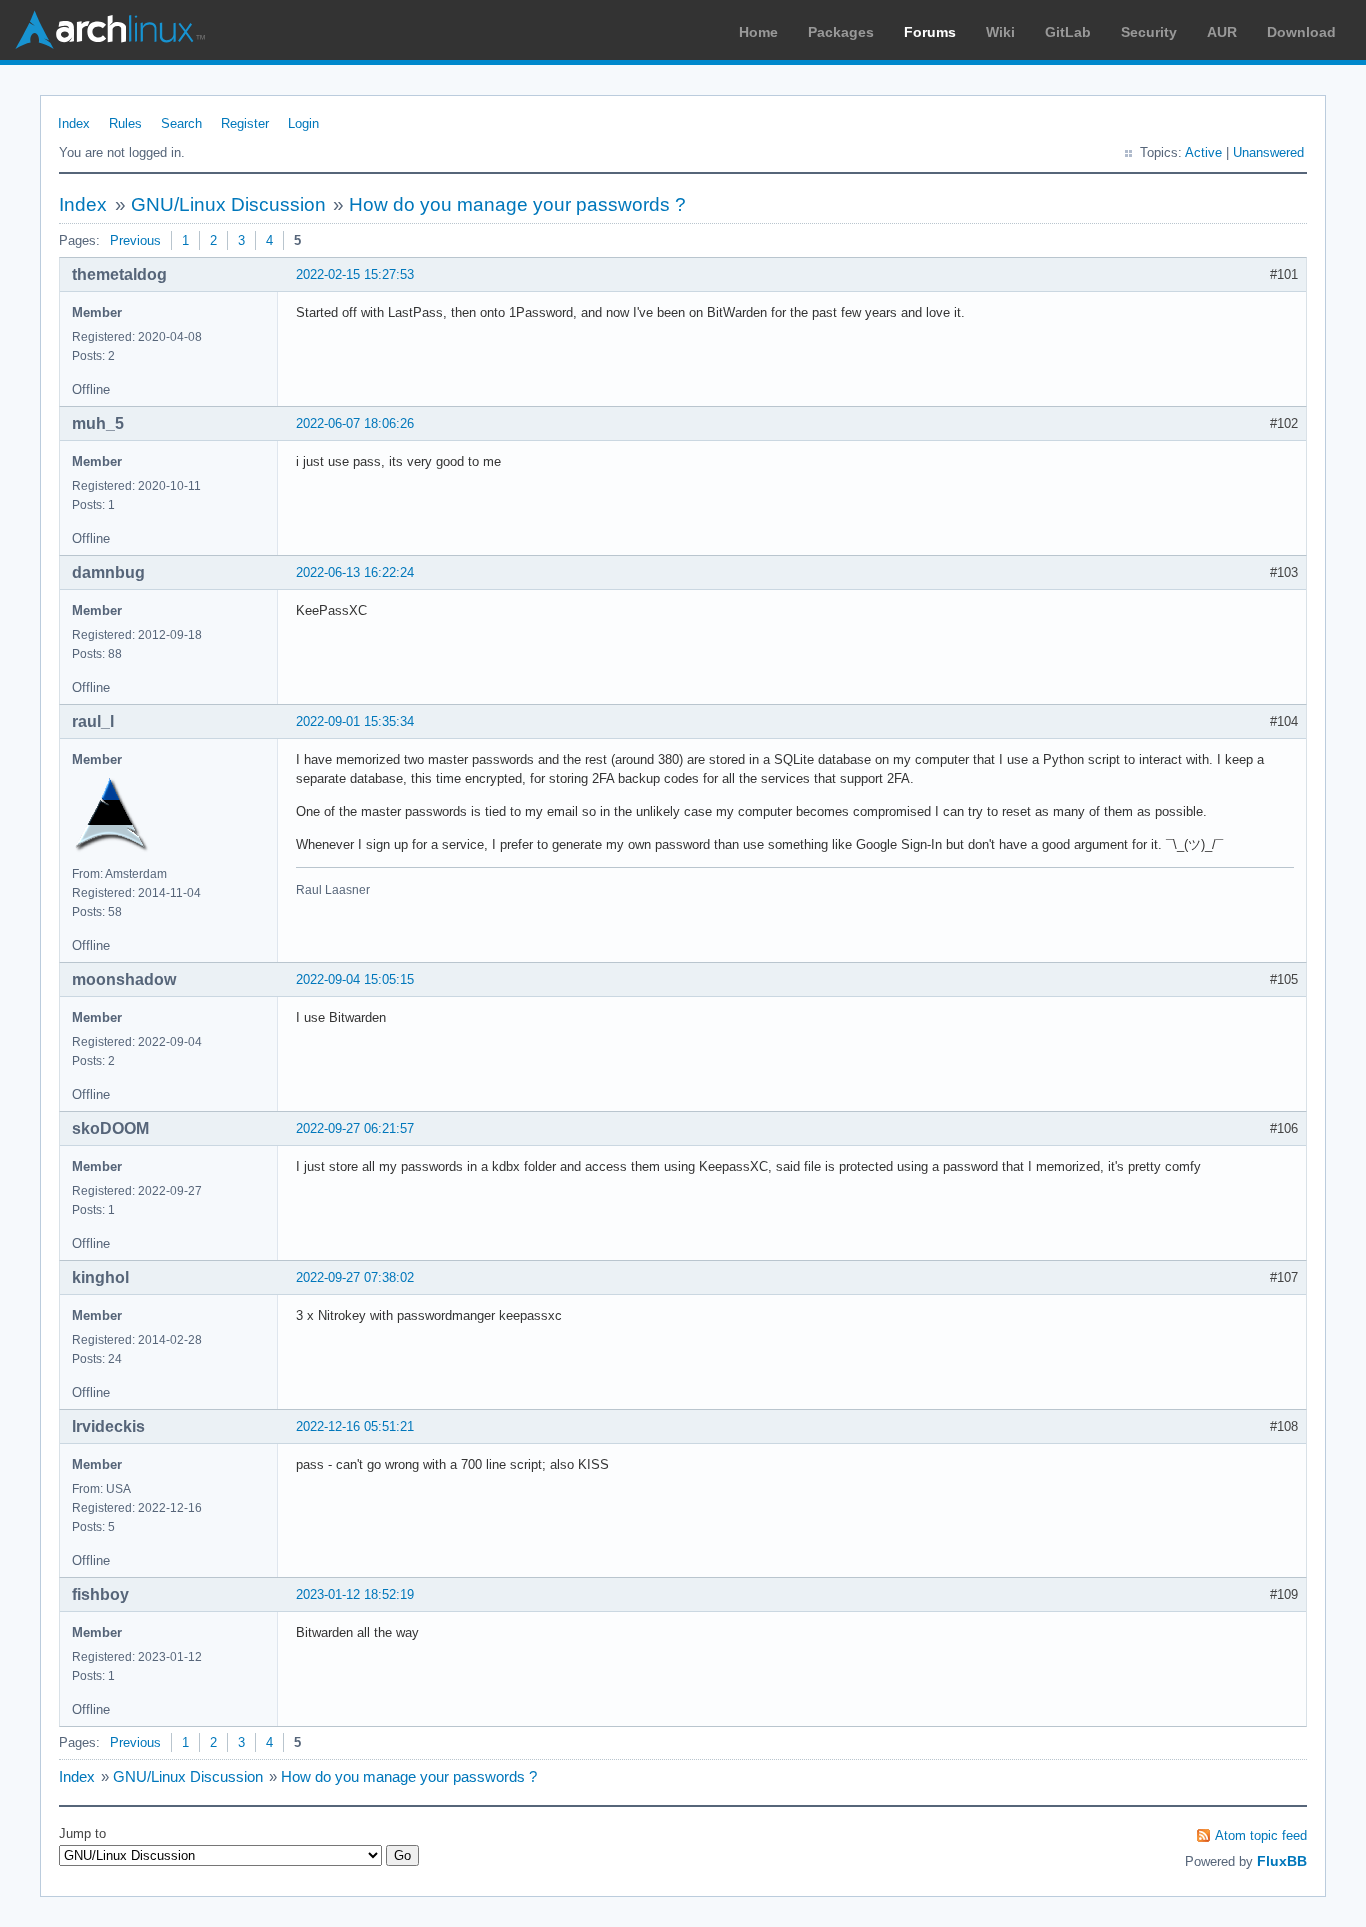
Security (1149, 32)
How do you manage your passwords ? (517, 204)
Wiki (1000, 32)
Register (245, 123)
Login (303, 123)
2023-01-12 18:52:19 (355, 1594)
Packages (841, 32)
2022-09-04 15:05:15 (355, 979)
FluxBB (1282, 1861)
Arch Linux (110, 30)
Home (758, 32)
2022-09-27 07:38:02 (355, 1277)
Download (1301, 32)
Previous (135, 240)
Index (74, 123)
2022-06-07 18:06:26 (355, 423)
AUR (1222, 32)
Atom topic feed (1261, 1835)
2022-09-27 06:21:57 (355, 1128)
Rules (125, 123)
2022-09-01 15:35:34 (355, 721)
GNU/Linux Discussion (228, 204)
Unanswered (1268, 152)
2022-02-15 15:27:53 (355, 274)
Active (1203, 152)
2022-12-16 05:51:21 (355, 1426)
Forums (930, 32)
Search (181, 123)
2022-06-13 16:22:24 (355, 572)
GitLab (1068, 32)
